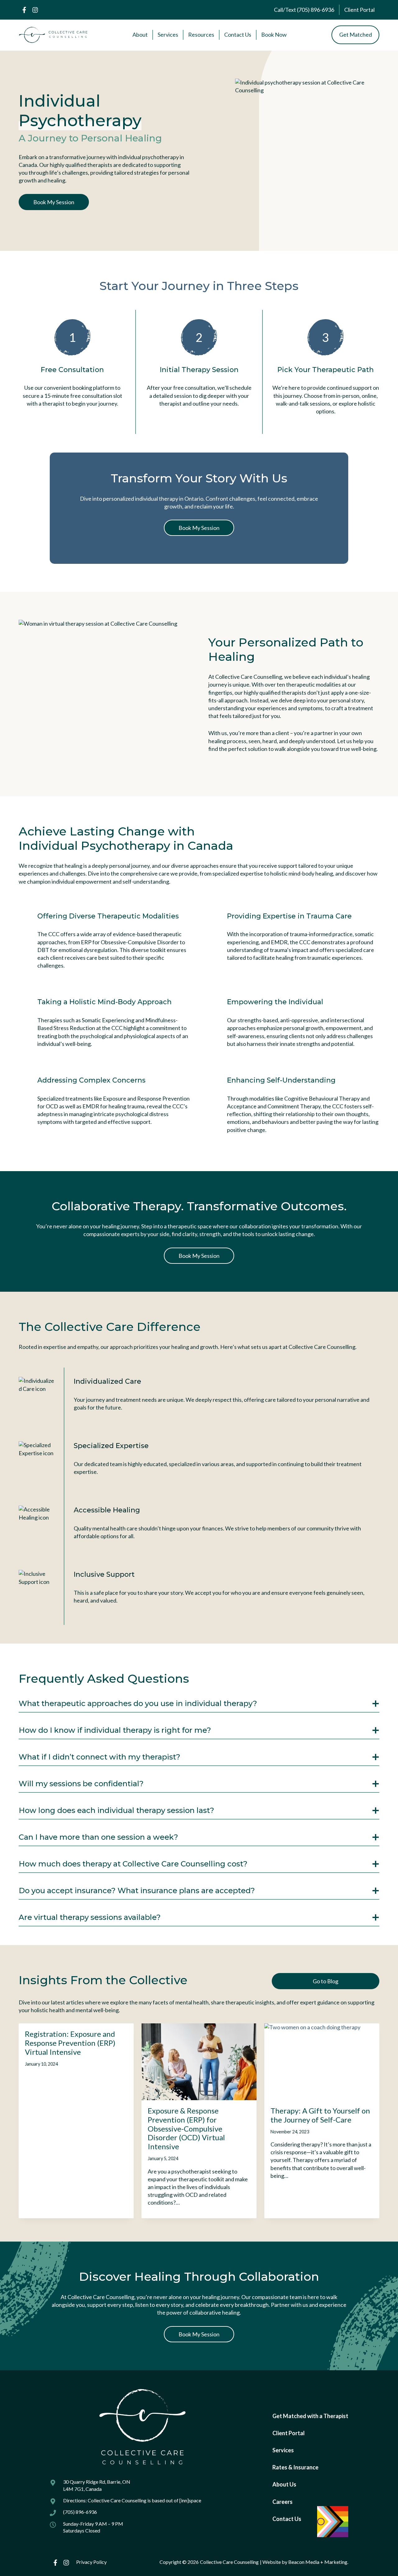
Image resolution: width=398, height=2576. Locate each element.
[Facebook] (24, 10)
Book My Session (54, 202)
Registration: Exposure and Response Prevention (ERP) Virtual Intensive (70, 2043)
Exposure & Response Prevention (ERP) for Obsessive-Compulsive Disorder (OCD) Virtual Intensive (186, 2128)
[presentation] (199, 2062)
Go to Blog (326, 1981)
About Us (284, 2484)
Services (283, 2450)
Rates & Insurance (295, 2467)
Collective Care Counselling (229, 2562)
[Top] (388, 2568)
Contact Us (287, 2519)
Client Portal (289, 2433)
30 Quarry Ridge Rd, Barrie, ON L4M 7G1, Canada (97, 2485)
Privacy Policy (91, 2562)
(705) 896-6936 (80, 2512)
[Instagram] (35, 10)
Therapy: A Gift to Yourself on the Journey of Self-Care (320, 2115)
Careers (282, 2502)
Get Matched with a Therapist (310, 2416)
